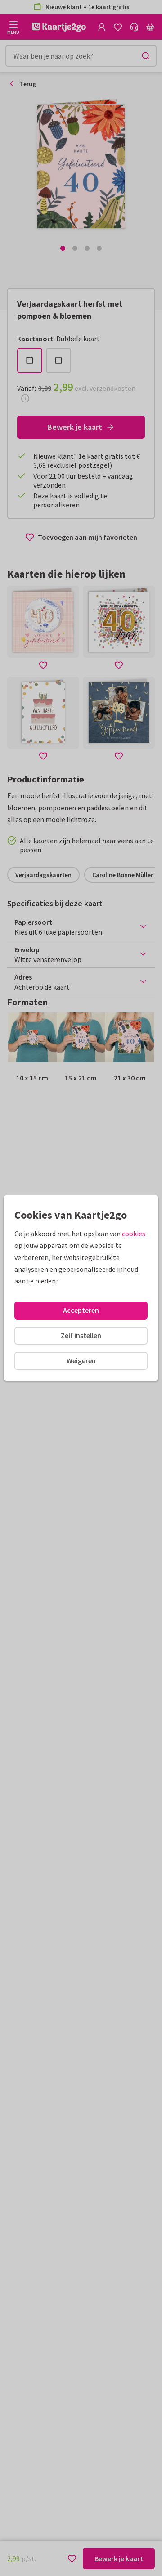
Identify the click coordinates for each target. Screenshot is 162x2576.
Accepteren (81, 1310)
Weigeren (81, 1360)
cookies (134, 1234)
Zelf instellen (81, 1335)
